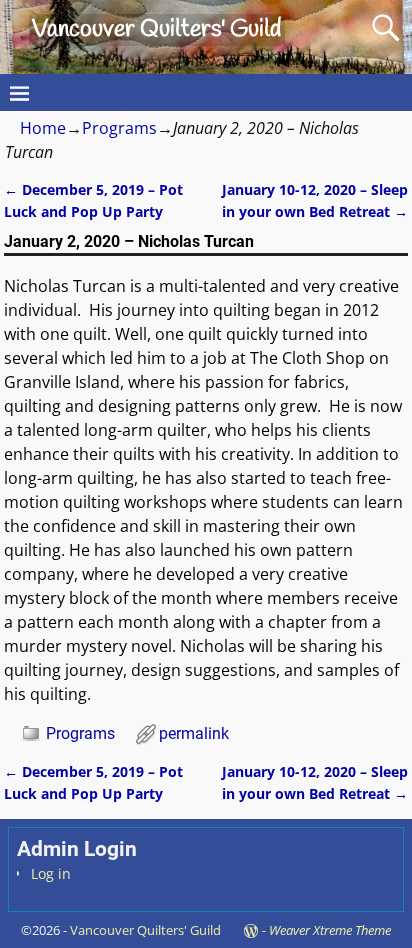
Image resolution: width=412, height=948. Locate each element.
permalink (194, 733)
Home (43, 128)
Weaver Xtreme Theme (330, 930)
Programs (119, 128)
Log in (51, 873)
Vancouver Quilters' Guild (156, 30)
